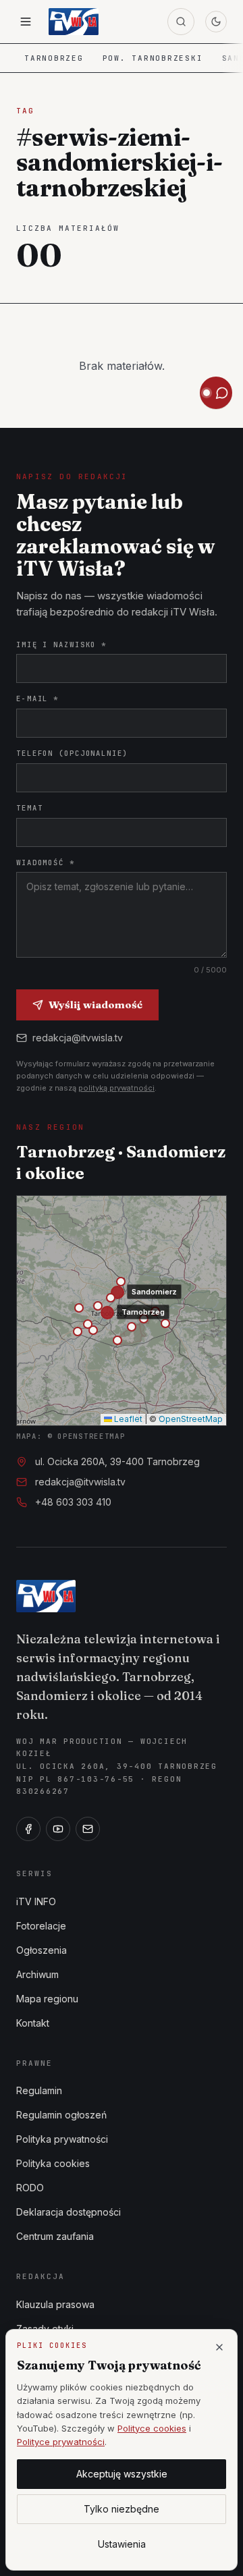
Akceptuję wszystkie (122, 2474)
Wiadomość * (46, 862)
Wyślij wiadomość (96, 1005)
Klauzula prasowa (55, 2304)
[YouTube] (58, 1829)
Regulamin (39, 2090)
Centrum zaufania (55, 2236)
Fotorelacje (41, 1926)
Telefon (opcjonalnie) (72, 753)
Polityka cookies (53, 2163)
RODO (30, 2188)
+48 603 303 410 (73, 1502)
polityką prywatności (116, 1088)
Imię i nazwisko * (61, 645)
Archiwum (37, 1974)
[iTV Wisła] (46, 1596)
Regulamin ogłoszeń (61, 2115)
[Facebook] (28, 1829)
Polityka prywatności (62, 2139)
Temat (29, 808)
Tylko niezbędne (122, 2509)
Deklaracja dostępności (69, 2212)
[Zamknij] (219, 2347)
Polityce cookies (152, 2428)
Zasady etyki (45, 2329)
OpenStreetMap (191, 1419)
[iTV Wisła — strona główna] (74, 22)
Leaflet (127, 1419)
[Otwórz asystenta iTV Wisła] (216, 393)
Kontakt (33, 2023)
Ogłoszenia (42, 1950)
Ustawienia (122, 2544)
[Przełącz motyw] (216, 22)
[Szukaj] (181, 22)
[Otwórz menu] (26, 22)
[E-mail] (88, 1829)
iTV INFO (36, 1901)
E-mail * (37, 698)
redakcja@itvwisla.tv (78, 1038)
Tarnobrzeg (54, 58)
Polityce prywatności (61, 2442)
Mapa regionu (47, 1999)
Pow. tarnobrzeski (153, 58)
